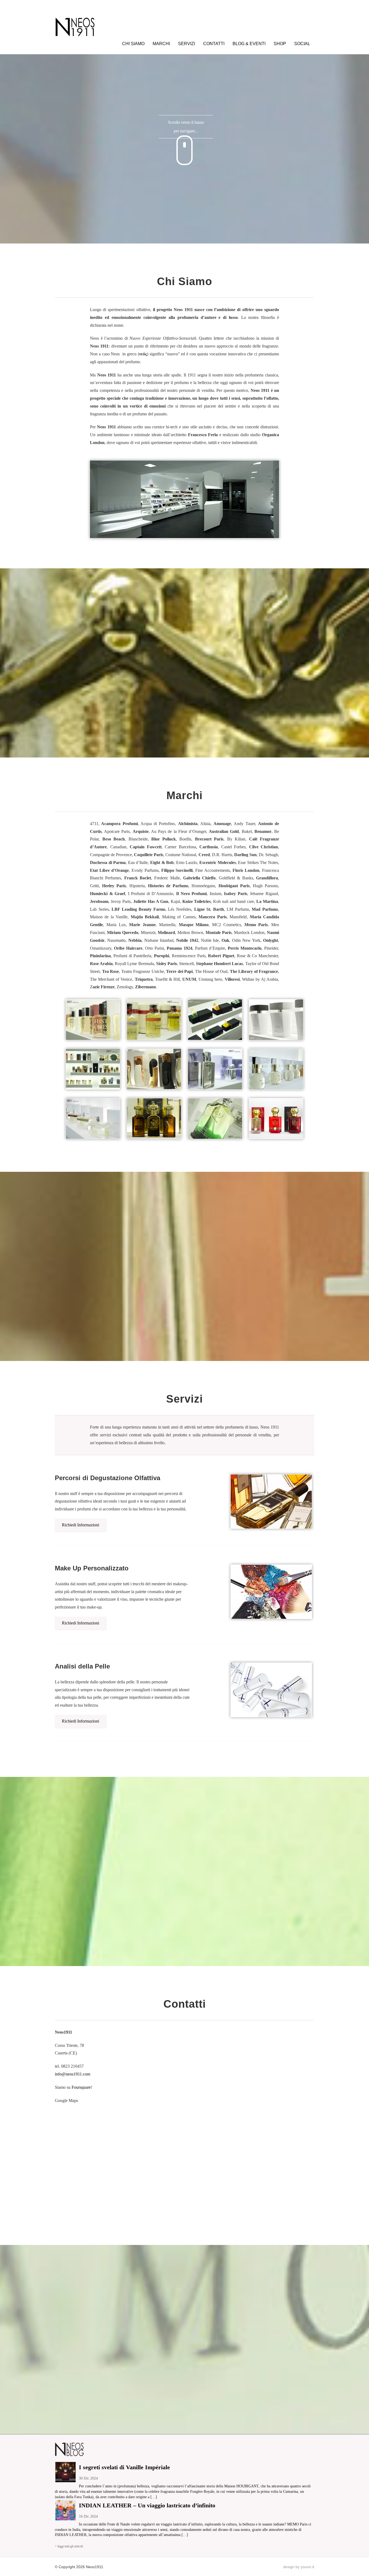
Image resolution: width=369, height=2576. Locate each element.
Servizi (187, 44)
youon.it (307, 2567)
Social (302, 44)
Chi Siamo (133, 44)
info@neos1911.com (73, 2074)
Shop (280, 44)
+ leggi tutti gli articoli (69, 2546)
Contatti (214, 44)
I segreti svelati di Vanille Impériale (124, 2467)
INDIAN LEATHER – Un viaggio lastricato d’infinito (147, 2505)
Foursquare (81, 2087)
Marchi (161, 44)
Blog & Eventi (249, 44)
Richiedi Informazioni (80, 1525)
